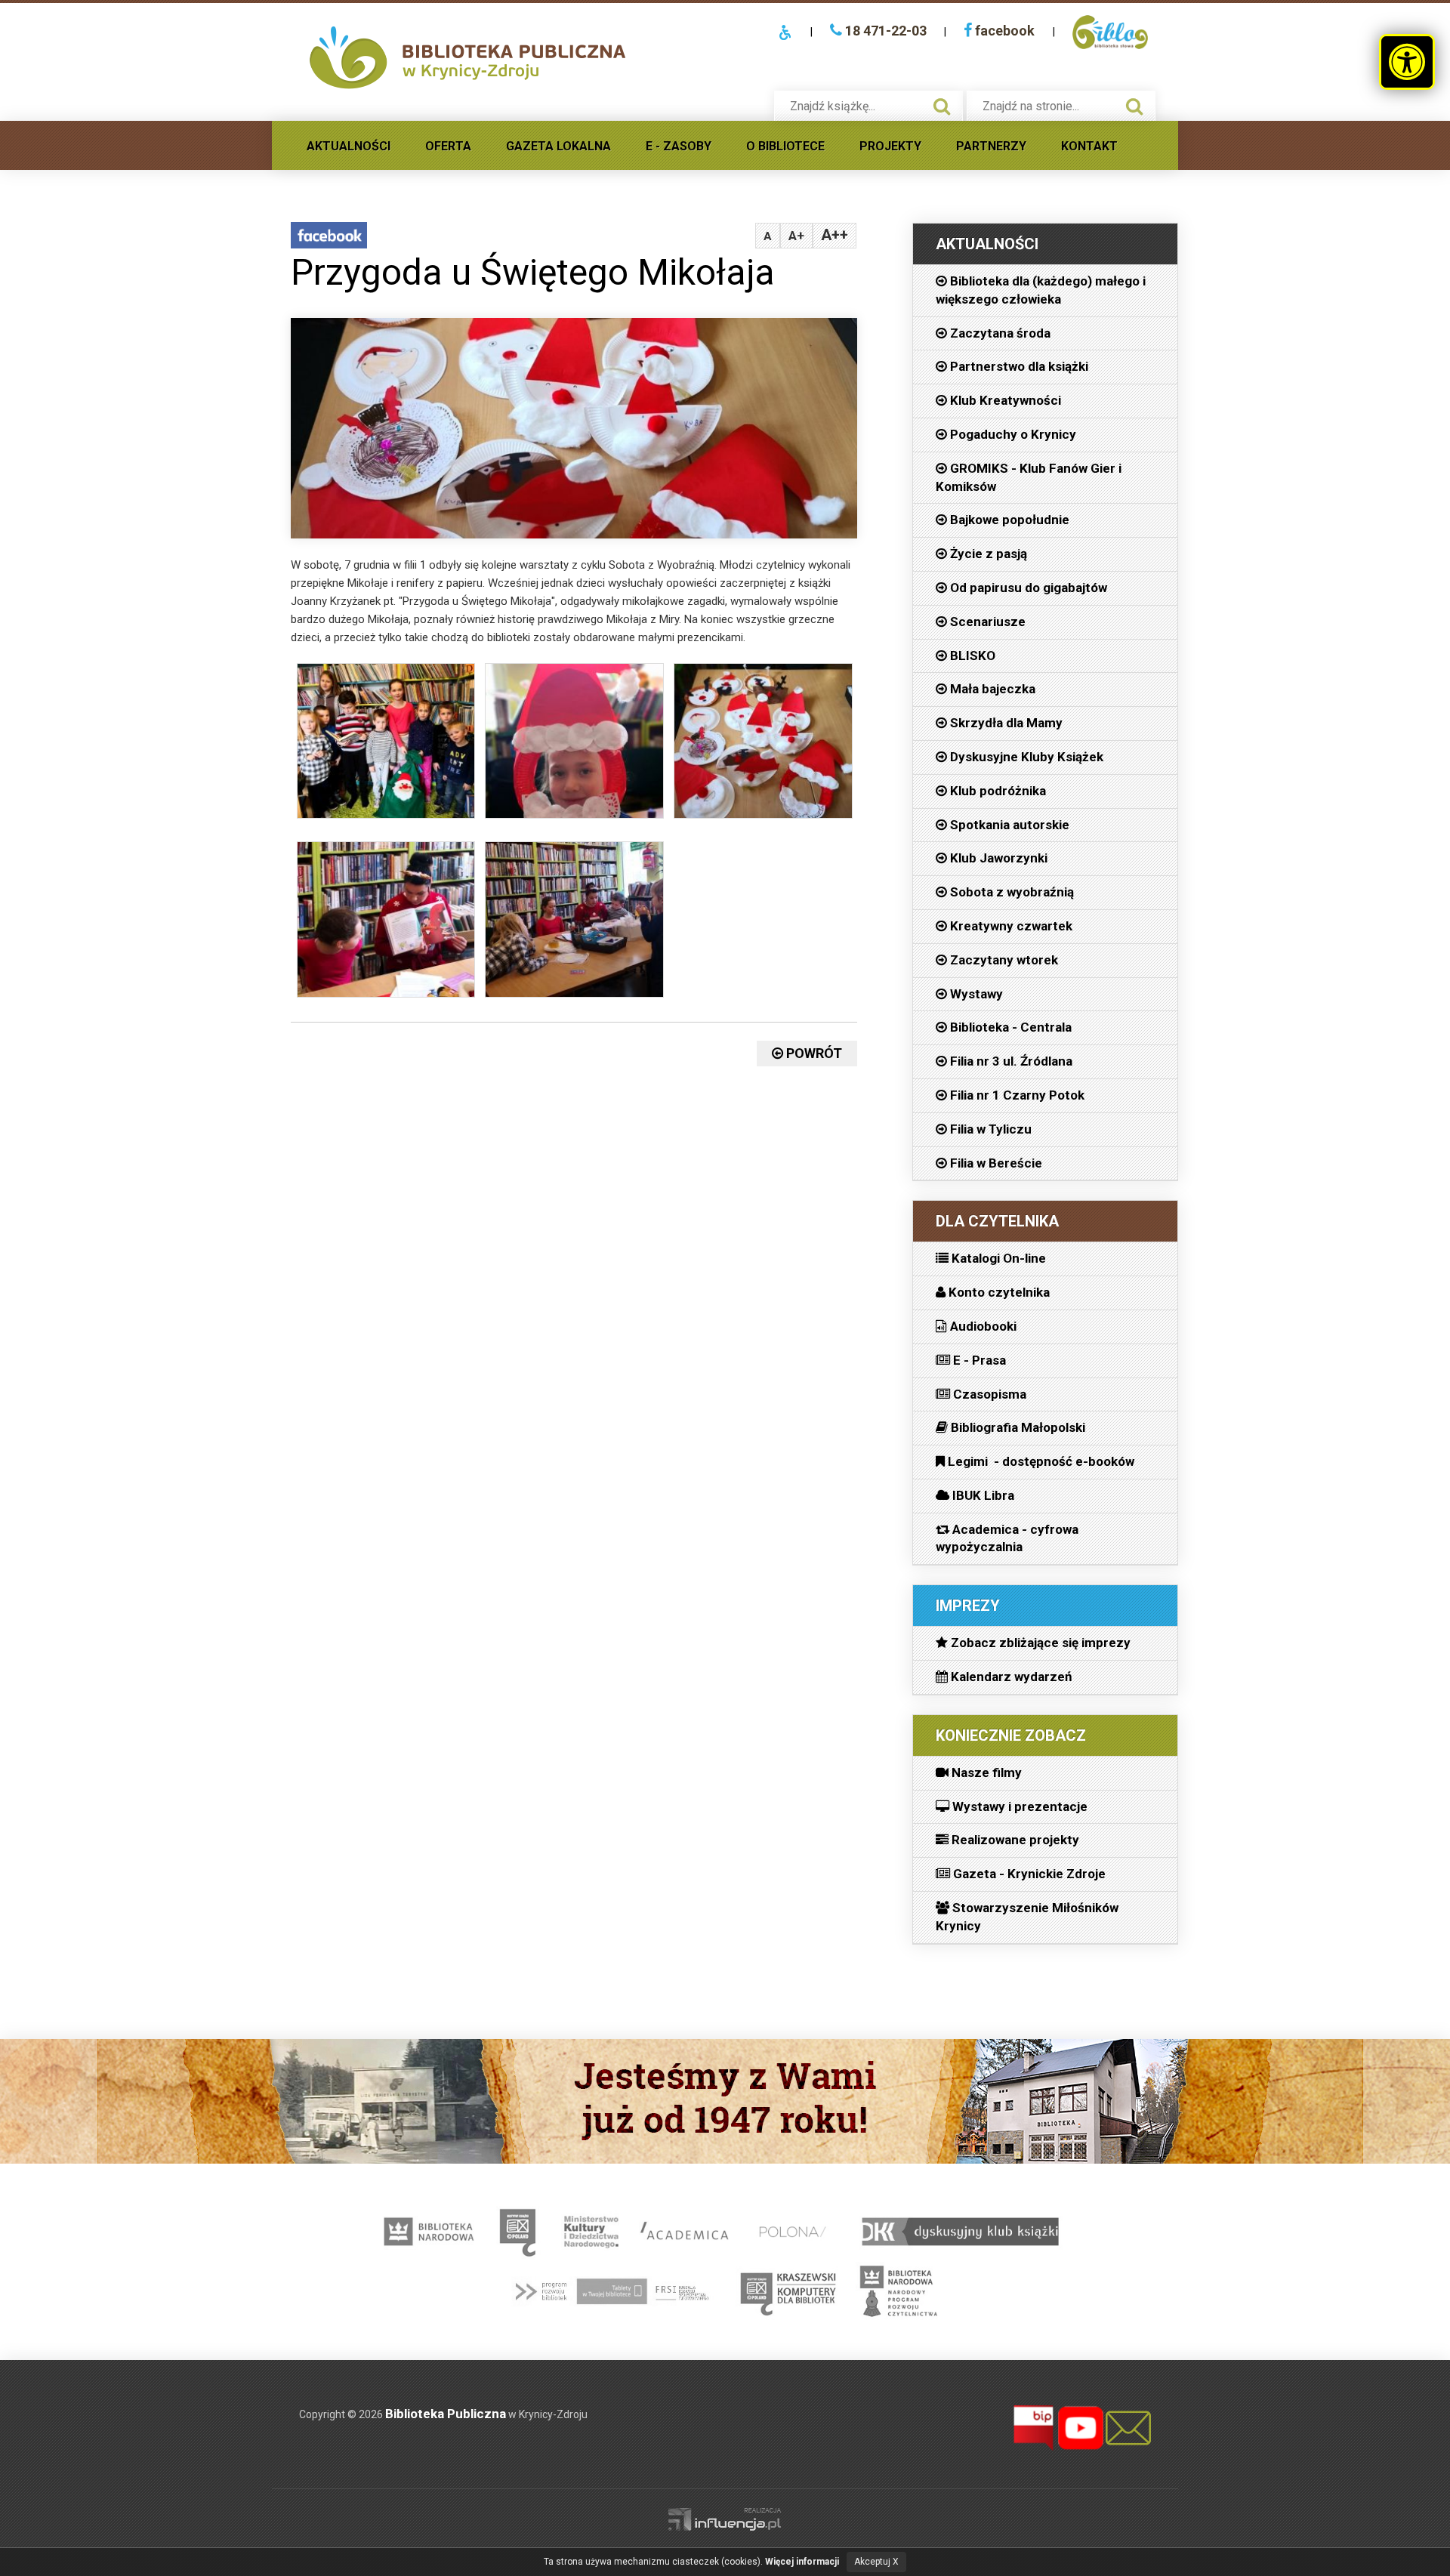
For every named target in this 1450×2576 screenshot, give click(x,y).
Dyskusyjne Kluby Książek (1025, 757)
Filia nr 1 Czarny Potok (1016, 1095)
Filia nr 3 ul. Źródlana (1010, 1061)
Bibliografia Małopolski (1017, 1427)
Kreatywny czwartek (1010, 926)
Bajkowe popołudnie (1008, 520)
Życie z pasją (987, 554)
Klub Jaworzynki (997, 858)
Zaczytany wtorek (1003, 960)
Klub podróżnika (996, 791)
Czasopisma (988, 1394)
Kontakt (1089, 146)
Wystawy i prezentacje (1018, 1806)
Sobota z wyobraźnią (1010, 892)
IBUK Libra (982, 1495)
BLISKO (971, 656)
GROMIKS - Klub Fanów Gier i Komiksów (1029, 477)
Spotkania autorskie (1008, 825)
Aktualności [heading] (987, 244)
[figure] (386, 745)
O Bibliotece (785, 146)
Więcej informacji (802, 2562)
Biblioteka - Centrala (1009, 1027)
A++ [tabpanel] (835, 235)
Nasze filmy (985, 1772)
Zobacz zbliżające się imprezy (1039, 1643)
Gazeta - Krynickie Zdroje (1028, 1874)
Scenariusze (986, 622)
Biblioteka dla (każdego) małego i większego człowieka (1041, 290)
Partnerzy (991, 146)
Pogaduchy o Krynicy (1012, 434)
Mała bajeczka (991, 689)
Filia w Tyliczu (989, 1129)
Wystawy (975, 994)
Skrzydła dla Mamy (1005, 723)
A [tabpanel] (768, 236)
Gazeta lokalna (558, 146)
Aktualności (349, 146)
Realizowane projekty (1014, 1840)
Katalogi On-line (997, 1258)
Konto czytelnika (998, 1292)
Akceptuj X (876, 2562)
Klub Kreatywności (1004, 400)
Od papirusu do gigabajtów (1027, 588)
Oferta (448, 146)
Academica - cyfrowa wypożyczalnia (1007, 1538)
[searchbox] (853, 106)
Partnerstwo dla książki (1018, 366)
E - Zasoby (679, 146)
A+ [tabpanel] (796, 236)
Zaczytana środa (999, 333)
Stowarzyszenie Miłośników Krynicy (1027, 1917)
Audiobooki (982, 1326)
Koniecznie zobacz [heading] (1011, 1735)
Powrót (813, 1053)
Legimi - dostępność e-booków (1040, 1461)
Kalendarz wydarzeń (1010, 1677)
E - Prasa (978, 1360)
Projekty (890, 146)
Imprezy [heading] (968, 1606)
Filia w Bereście (995, 1163)
